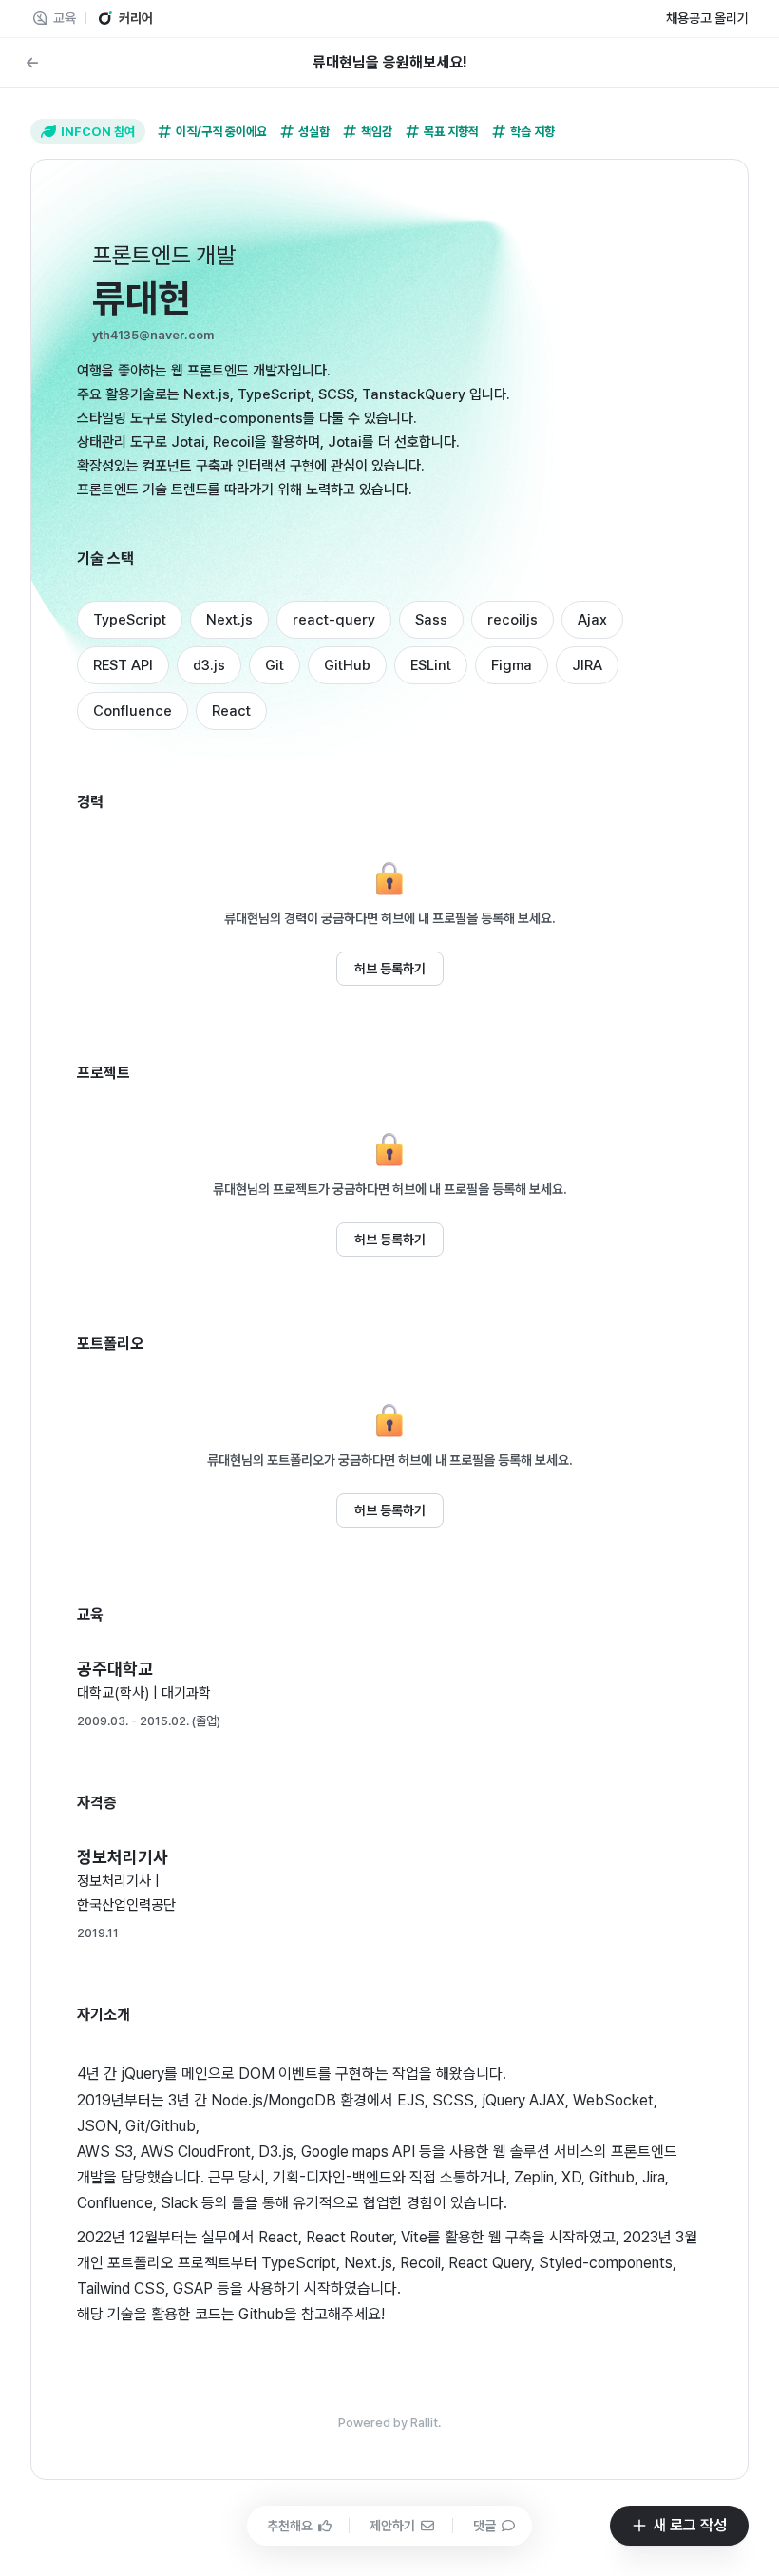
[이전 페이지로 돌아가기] (32, 63)
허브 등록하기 (390, 969)
